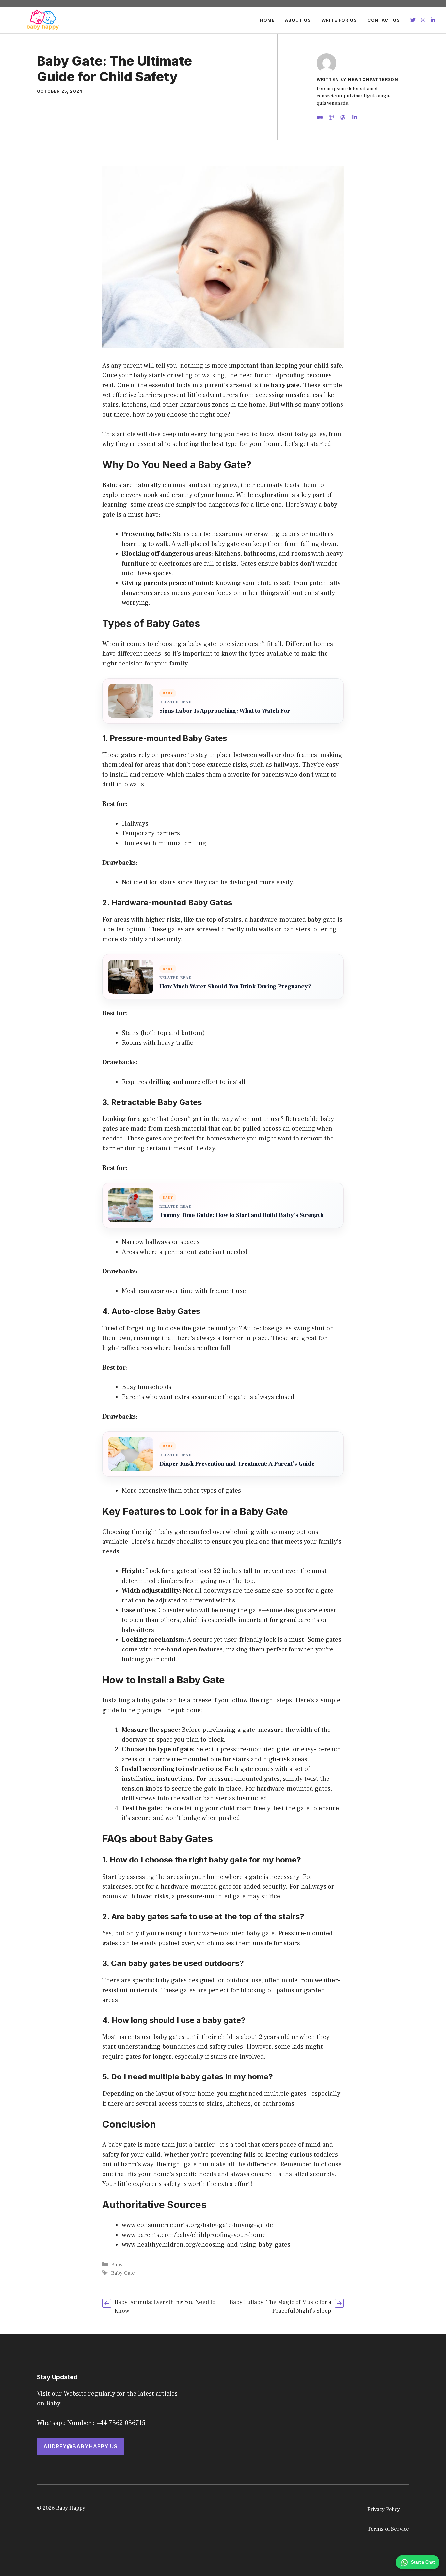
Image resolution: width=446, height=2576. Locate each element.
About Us (298, 20)
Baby (117, 2265)
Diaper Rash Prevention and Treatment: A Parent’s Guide (237, 1464)
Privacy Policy (384, 2509)
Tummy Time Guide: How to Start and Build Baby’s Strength (241, 1215)
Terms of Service (388, 2529)
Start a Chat (423, 2562)
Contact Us (384, 20)
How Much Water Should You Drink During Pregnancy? (235, 986)
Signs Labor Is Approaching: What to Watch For (225, 711)
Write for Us (339, 20)
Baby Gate (123, 2273)
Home (267, 20)
